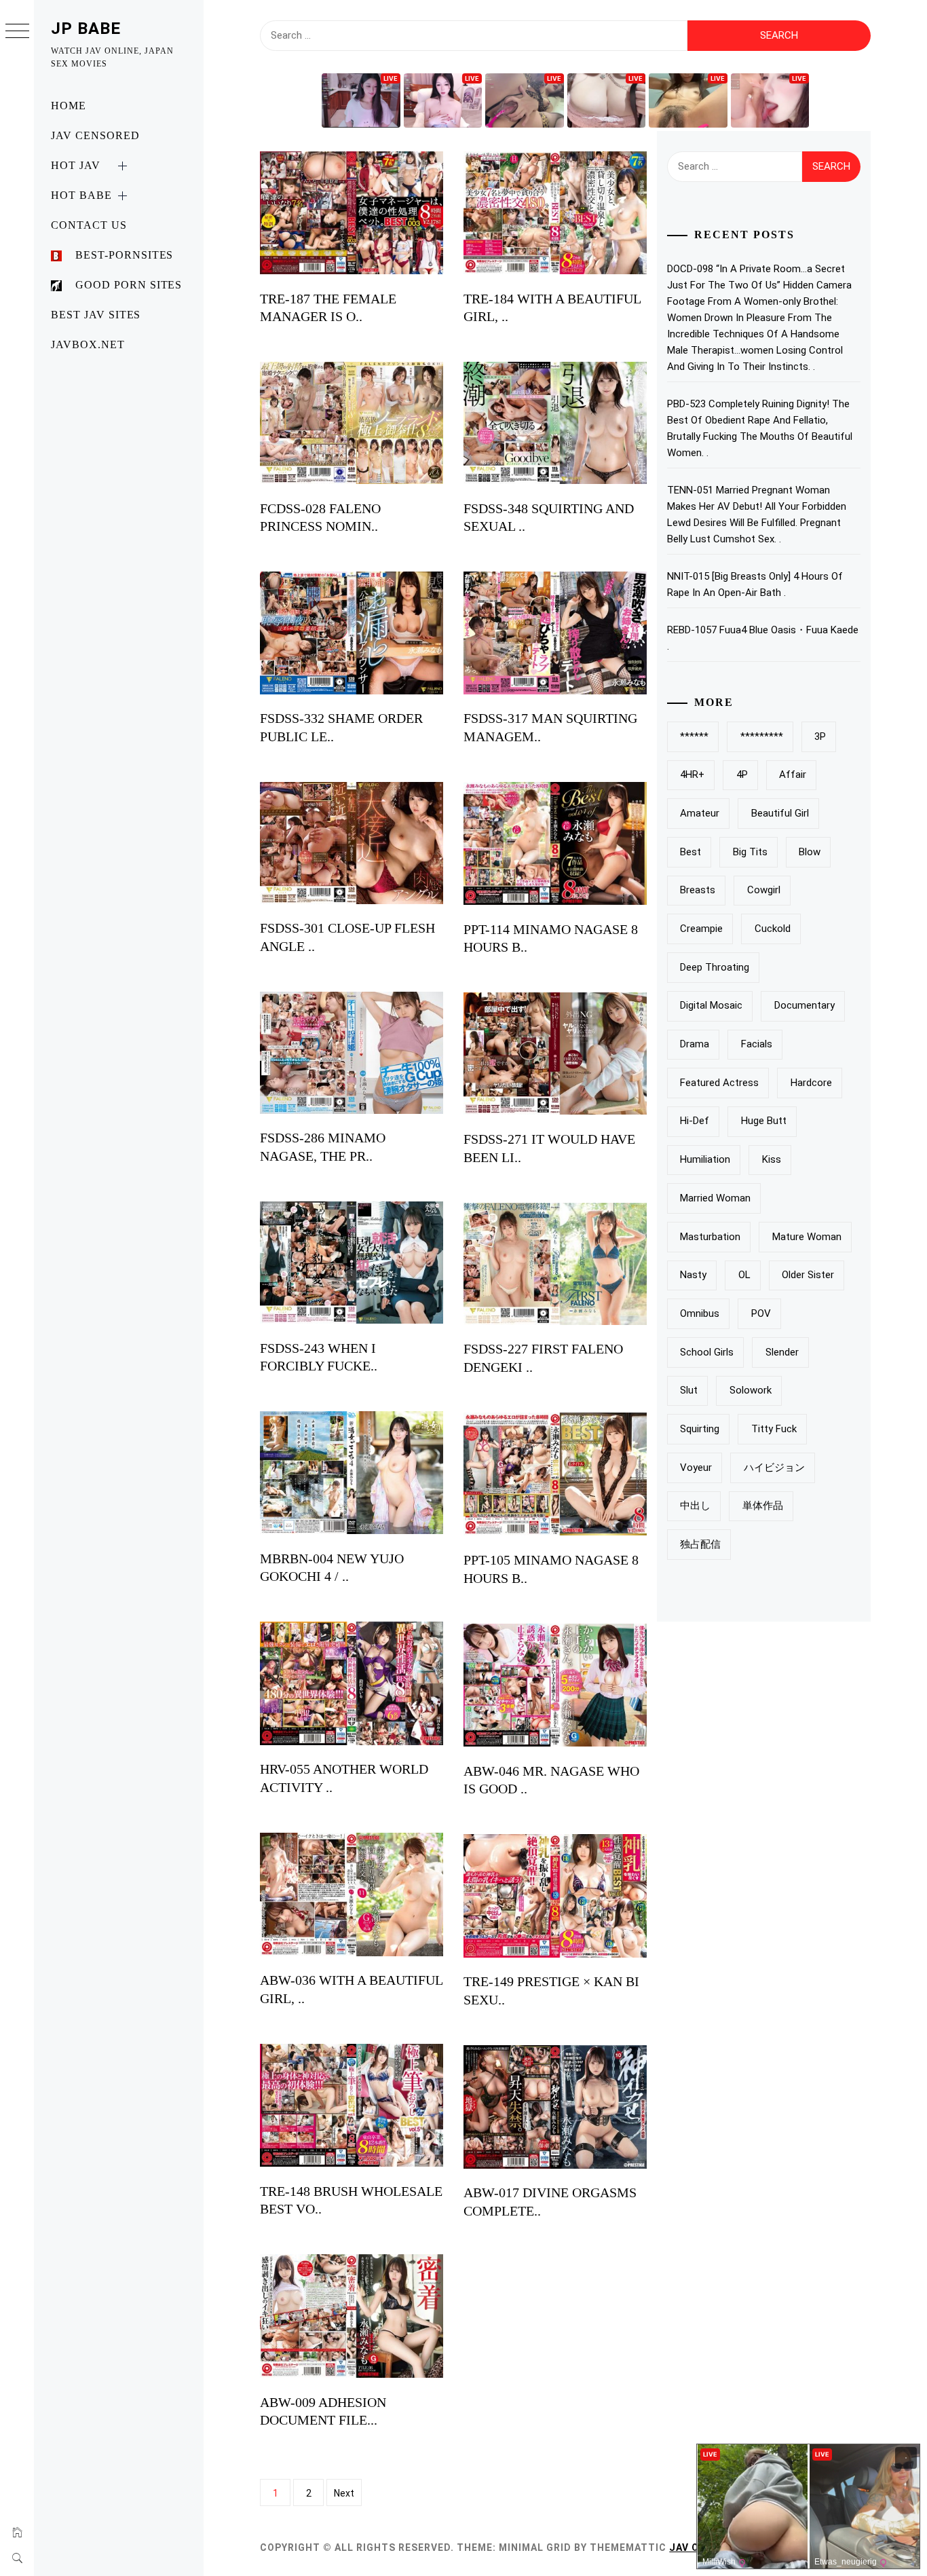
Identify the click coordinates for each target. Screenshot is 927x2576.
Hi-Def (695, 1121)
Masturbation (710, 1237)
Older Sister (808, 1275)
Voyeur (696, 1468)
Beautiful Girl (780, 813)
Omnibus (700, 1313)
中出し (695, 1506)
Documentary (805, 1005)
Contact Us (89, 225)
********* (762, 736)
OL (744, 1275)
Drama (695, 1044)
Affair (793, 774)
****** (694, 736)
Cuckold (773, 929)
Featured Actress (719, 1083)
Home (69, 106)
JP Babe (86, 29)
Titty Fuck (774, 1429)
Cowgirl (764, 890)
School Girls (707, 1352)
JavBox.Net (88, 344)
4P (742, 774)
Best (690, 852)
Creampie (701, 929)
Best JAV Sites (96, 315)
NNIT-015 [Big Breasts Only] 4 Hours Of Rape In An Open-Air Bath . (755, 584)
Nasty (693, 1275)
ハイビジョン (774, 1468)
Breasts (698, 890)
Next (344, 2493)
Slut (689, 1390)
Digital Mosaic (711, 1005)
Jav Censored (95, 135)
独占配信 (700, 1544)
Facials (757, 1044)
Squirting (700, 1429)
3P (820, 736)
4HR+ (692, 774)
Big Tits (750, 852)
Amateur (700, 813)
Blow (810, 852)
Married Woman (715, 1198)
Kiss (772, 1159)
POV (761, 1313)
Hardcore (811, 1083)
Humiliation (705, 1159)
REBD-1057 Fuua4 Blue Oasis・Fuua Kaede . (763, 638)
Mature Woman (807, 1237)
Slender (782, 1352)
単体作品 (763, 1506)
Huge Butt (764, 1121)
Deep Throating (715, 967)
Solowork (751, 1390)
